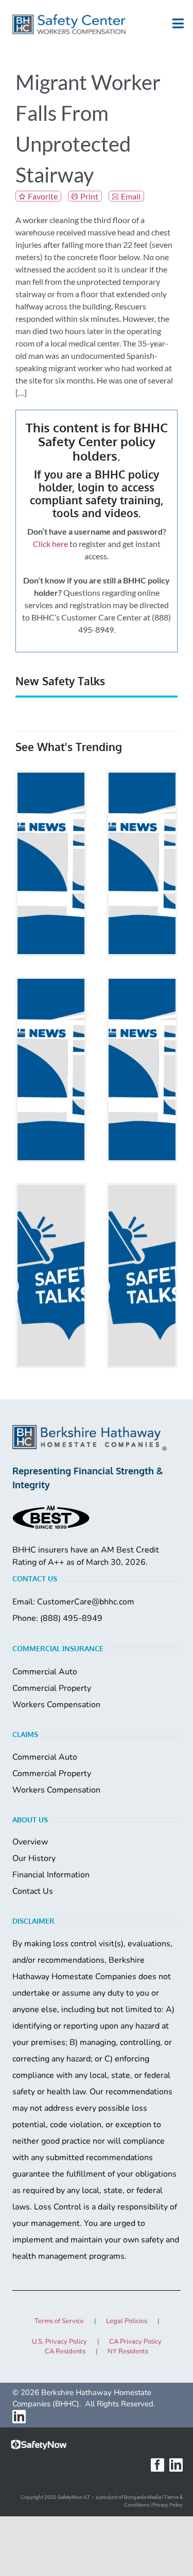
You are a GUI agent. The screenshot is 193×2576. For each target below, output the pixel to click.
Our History (34, 1858)
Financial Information (51, 1875)
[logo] (69, 24)
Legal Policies (127, 2321)
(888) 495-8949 (71, 1618)
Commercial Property (52, 1688)
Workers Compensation (56, 1705)
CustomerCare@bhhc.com (86, 1602)
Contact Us (33, 1891)
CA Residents (65, 2351)
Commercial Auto (45, 1672)
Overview (30, 1842)
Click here (50, 544)
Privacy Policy (168, 2505)
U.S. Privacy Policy (59, 2342)
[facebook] (157, 2465)
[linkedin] (19, 2417)
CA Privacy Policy (135, 2342)
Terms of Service (59, 2321)
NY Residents (128, 2351)
